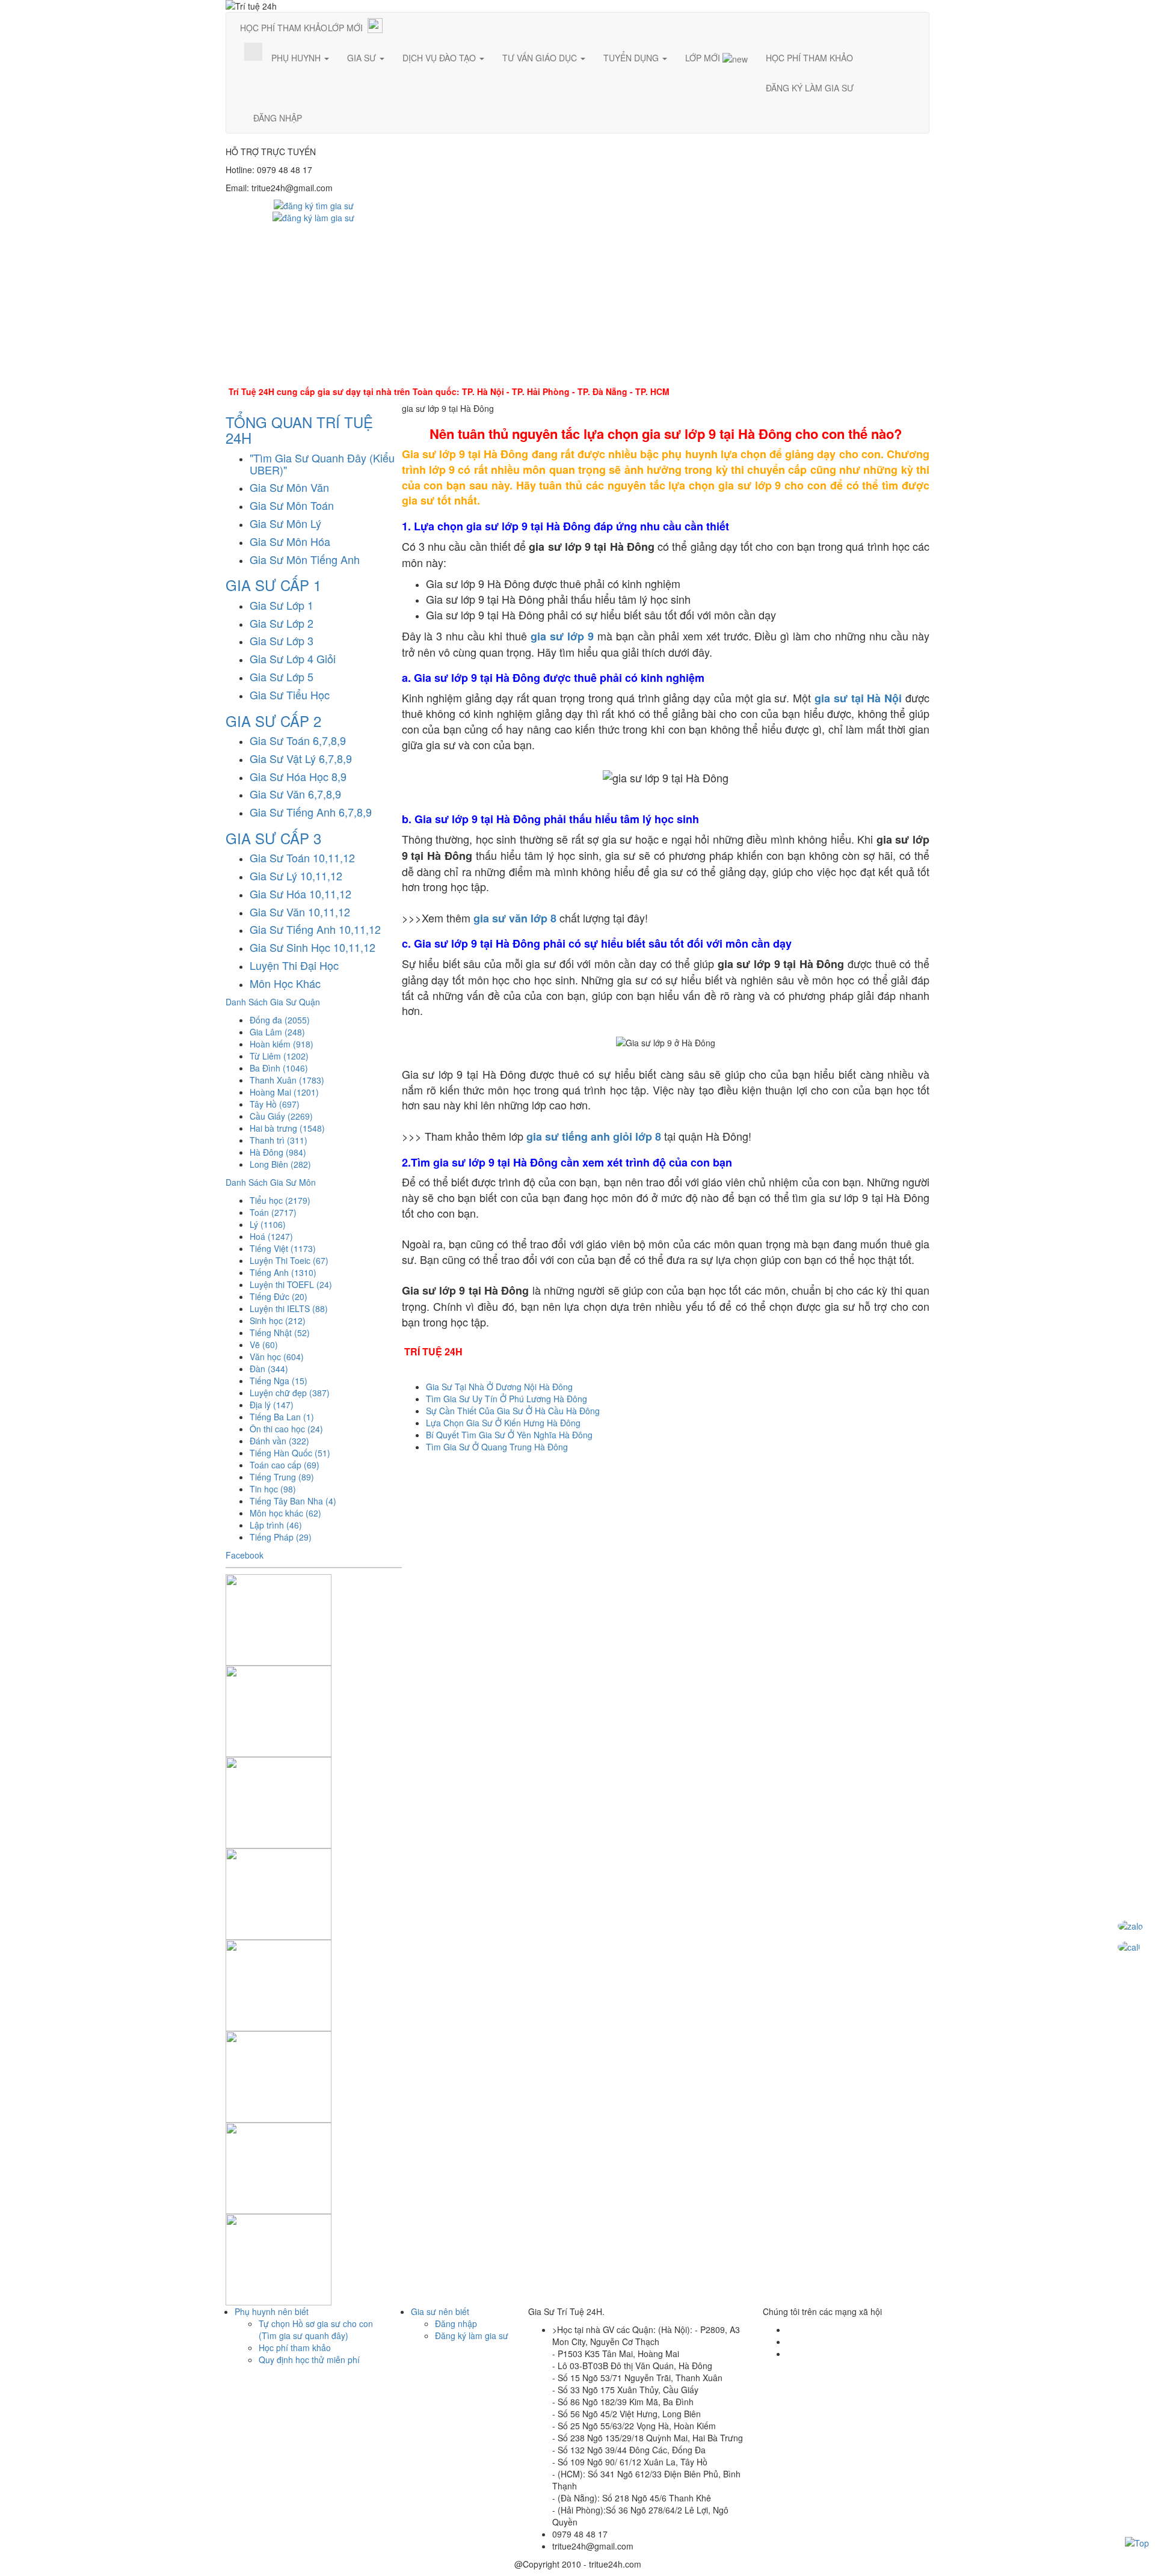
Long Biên (280, 1164)
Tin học (273, 1489)
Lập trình (276, 1525)
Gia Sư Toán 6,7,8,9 (298, 740)
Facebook (245, 1555)
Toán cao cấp (285, 1465)
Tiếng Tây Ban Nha (293, 1501)
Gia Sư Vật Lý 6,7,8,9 (301, 758)
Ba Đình (279, 1068)
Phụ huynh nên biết (272, 2311)
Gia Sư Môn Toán (292, 505)
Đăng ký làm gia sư (472, 2335)
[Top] (1137, 2542)
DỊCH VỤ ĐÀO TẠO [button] (440, 58)
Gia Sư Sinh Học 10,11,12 (313, 947)
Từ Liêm (279, 1056)
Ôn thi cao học (286, 1429)
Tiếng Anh (283, 1272)
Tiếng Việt (283, 1248)
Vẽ (264, 1345)
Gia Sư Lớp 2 (282, 623)
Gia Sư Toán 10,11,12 (302, 857)
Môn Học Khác (285, 983)
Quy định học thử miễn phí (309, 2360)
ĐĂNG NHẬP (278, 118)
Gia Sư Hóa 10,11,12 (300, 894)
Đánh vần (279, 1441)
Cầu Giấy (281, 1116)
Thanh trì (279, 1140)
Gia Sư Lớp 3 (282, 640)
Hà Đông (278, 1152)
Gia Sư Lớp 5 (282, 676)
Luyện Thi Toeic (289, 1260)
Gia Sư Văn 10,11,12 (300, 912)
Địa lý (272, 1405)
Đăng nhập (456, 2323)
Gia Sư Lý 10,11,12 (296, 876)
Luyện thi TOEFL (291, 1284)
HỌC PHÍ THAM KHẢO (284, 28)
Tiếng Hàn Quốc (290, 1453)
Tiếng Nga (279, 1381)
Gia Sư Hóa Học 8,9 (298, 776)
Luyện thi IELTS (289, 1308)
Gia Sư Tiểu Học (290, 695)
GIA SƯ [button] (363, 58)
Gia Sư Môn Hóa (290, 541)
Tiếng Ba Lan (282, 1417)
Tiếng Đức (279, 1296)
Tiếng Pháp (281, 1537)
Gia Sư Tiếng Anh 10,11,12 (315, 929)
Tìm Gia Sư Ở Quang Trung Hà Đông (497, 1447)
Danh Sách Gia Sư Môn (271, 1182)
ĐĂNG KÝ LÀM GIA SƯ (810, 88)
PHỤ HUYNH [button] (297, 58)
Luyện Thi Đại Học (294, 965)
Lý (268, 1224)
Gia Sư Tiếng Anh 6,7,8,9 (311, 812)
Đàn (269, 1369)
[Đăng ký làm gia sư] (313, 216)
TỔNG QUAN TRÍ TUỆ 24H (299, 430)
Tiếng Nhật (280, 1332)
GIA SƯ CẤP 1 (273, 585)
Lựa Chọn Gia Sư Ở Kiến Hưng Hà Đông (503, 1423)
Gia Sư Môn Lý (285, 523)
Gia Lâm (277, 1032)
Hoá (271, 1236)
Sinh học (278, 1320)
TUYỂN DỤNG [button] (632, 58)
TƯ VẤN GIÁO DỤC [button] (541, 58)
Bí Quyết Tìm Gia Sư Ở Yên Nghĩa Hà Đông (509, 1435)
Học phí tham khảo (295, 2348)
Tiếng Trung (282, 1477)
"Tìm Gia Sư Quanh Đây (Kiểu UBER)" (322, 464)
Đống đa (280, 1020)
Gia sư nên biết (440, 2311)
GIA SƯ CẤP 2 (273, 721)
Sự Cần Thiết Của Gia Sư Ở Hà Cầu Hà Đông (513, 1411)
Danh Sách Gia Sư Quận (273, 1002)
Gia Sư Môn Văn (289, 487)
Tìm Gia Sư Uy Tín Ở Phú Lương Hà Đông (507, 1399)
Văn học (277, 1357)
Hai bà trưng (287, 1128)
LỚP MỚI (345, 28)
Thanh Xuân (287, 1080)
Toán (273, 1212)
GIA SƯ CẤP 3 (273, 838)
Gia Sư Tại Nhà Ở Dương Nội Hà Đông (499, 1387)
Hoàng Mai (284, 1092)
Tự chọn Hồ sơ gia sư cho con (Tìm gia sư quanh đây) (316, 2329)
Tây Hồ (275, 1104)
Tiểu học (280, 1200)
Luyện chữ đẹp (290, 1393)
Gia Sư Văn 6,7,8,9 (295, 794)
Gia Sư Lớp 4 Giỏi (293, 658)
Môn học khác (285, 1513)
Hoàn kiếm (282, 1044)
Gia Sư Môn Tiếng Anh (305, 559)
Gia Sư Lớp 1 (282, 605)
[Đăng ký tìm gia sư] (314, 204)
